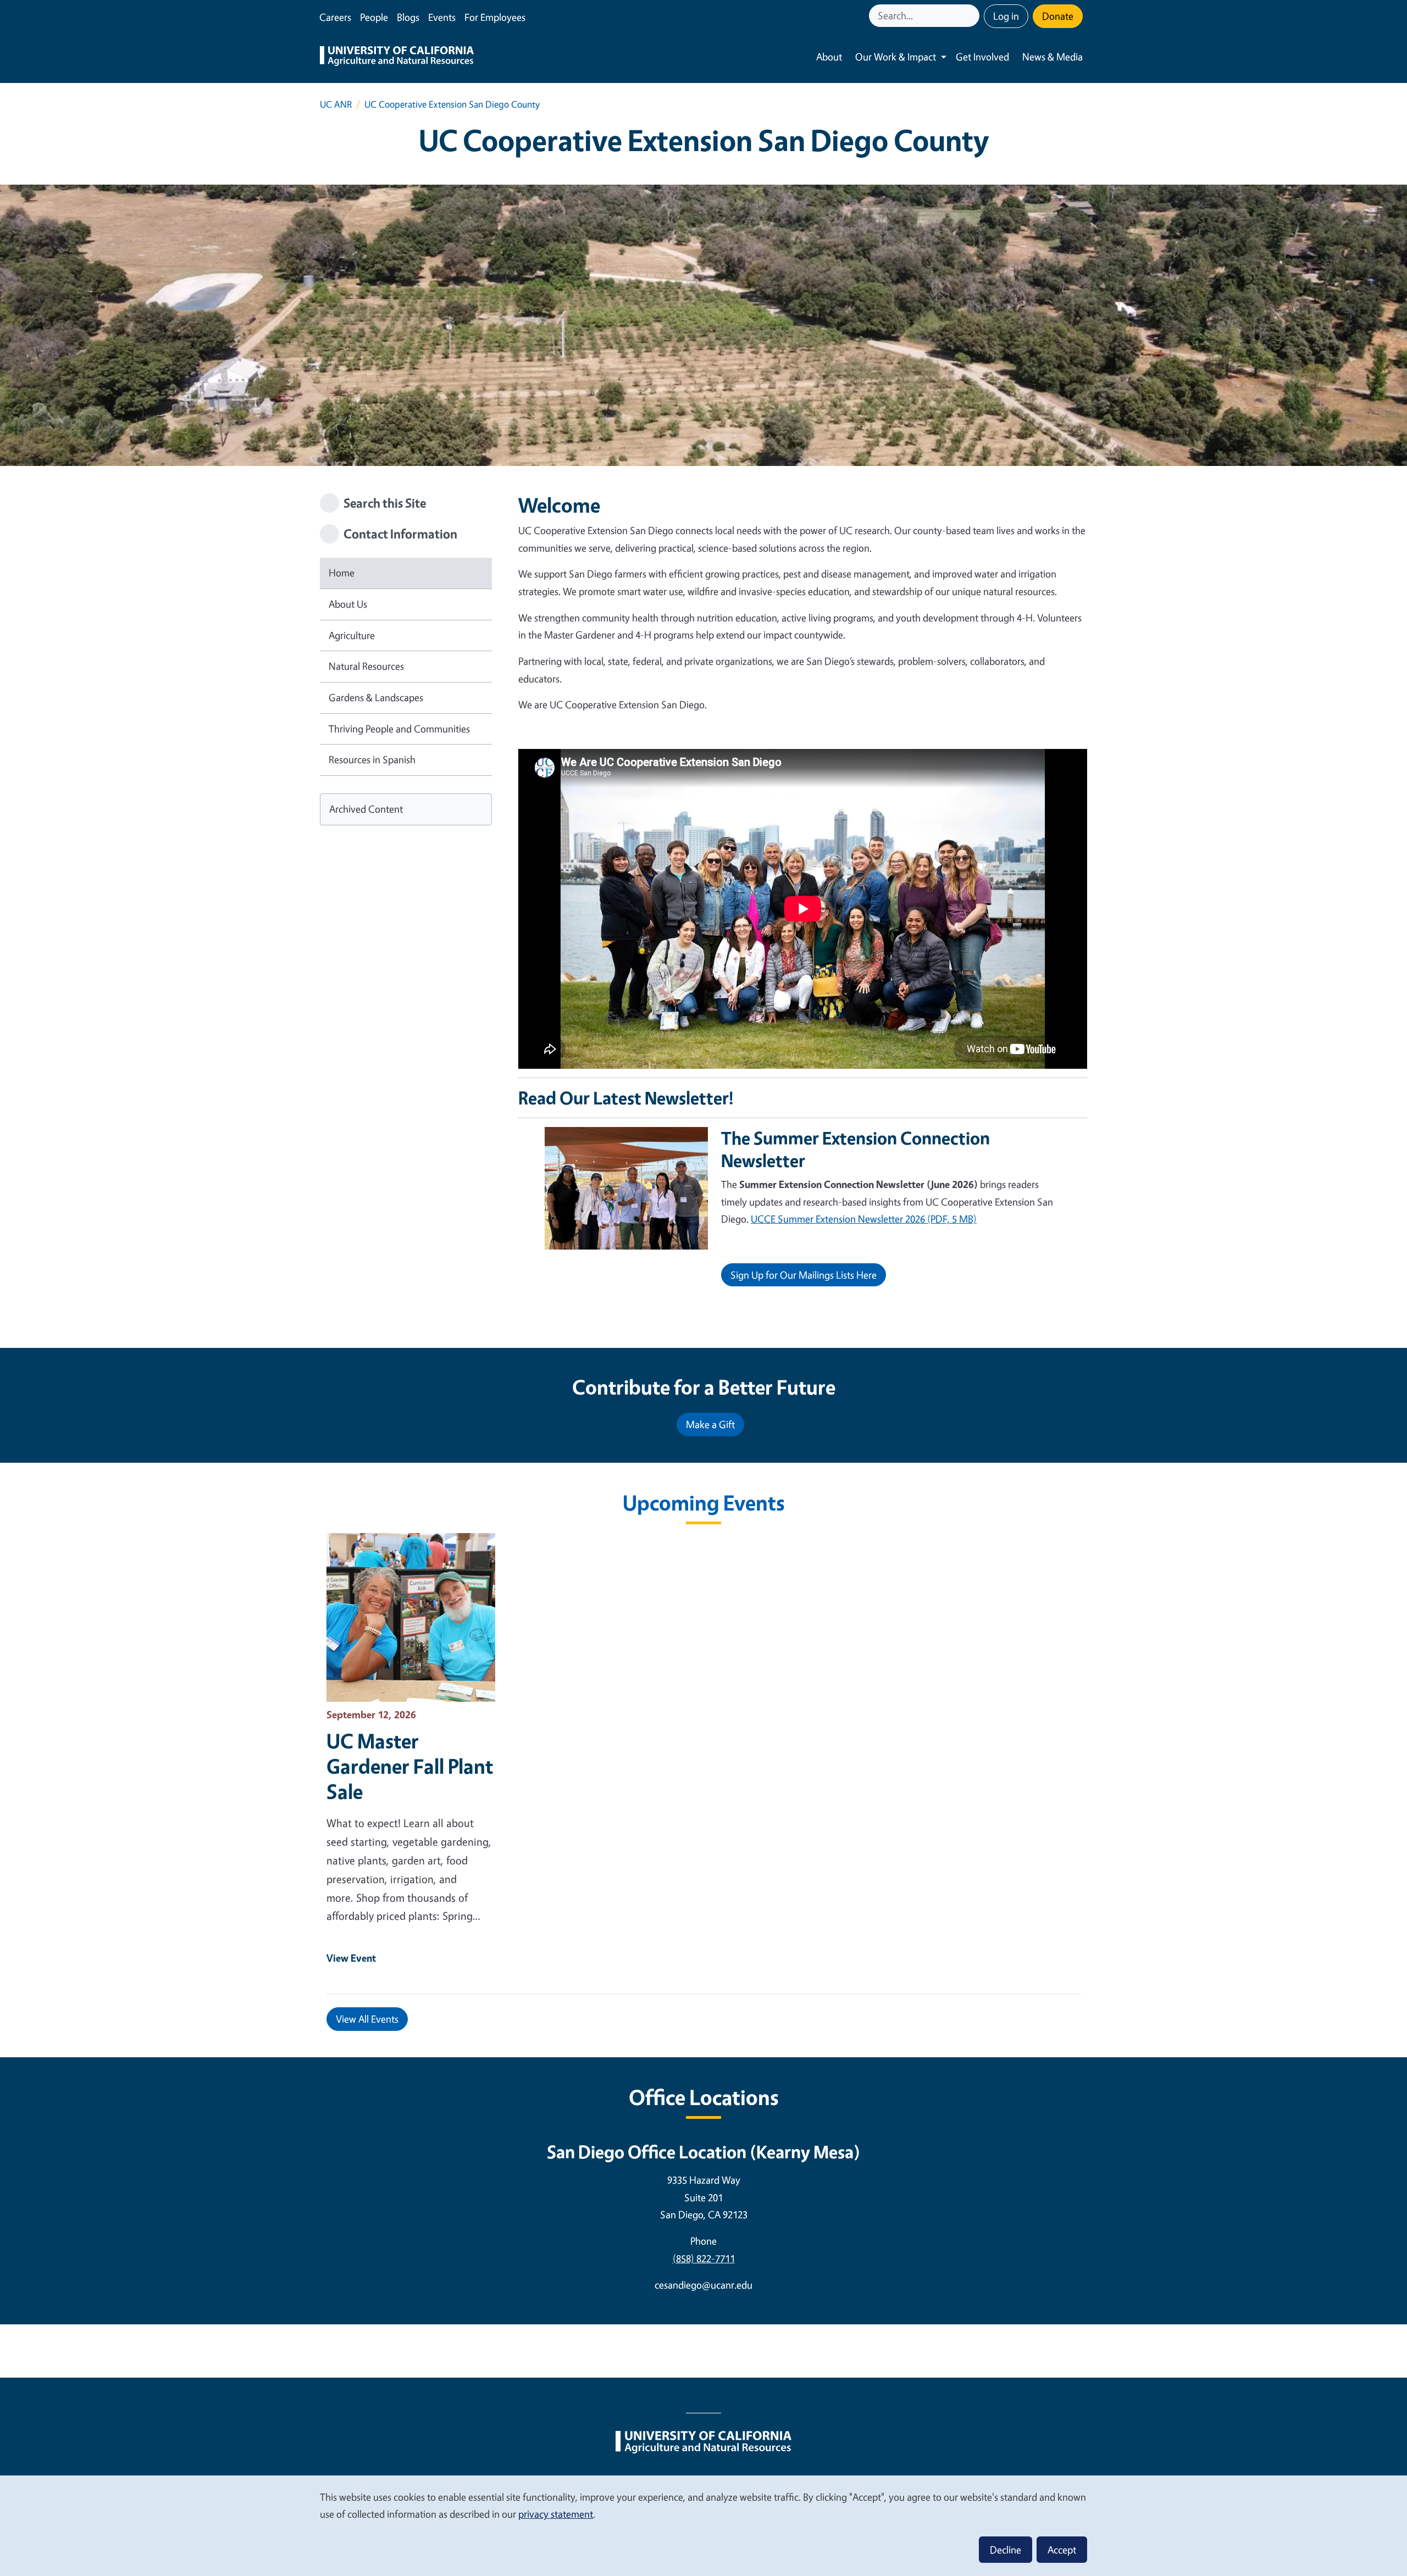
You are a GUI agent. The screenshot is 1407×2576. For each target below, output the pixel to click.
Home (342, 573)
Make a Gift (710, 1424)
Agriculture (352, 635)
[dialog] (703, 2525)
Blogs (408, 17)
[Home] (397, 57)
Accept (1062, 2550)
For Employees (495, 17)
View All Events (367, 2019)
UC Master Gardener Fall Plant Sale (410, 1766)
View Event (351, 1958)
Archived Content (366, 809)
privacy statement (556, 2514)
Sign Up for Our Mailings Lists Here (804, 1275)
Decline (1006, 2550)
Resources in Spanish (372, 759)
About (829, 57)
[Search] (972, 16)
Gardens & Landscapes (376, 697)
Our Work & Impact (896, 57)
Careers (335, 17)
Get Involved (982, 57)
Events (442, 17)
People (374, 17)
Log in (1006, 16)
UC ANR (336, 104)
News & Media (1053, 57)
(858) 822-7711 (704, 2258)
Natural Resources (366, 666)
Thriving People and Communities (399, 729)
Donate (1058, 16)
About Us (348, 604)
